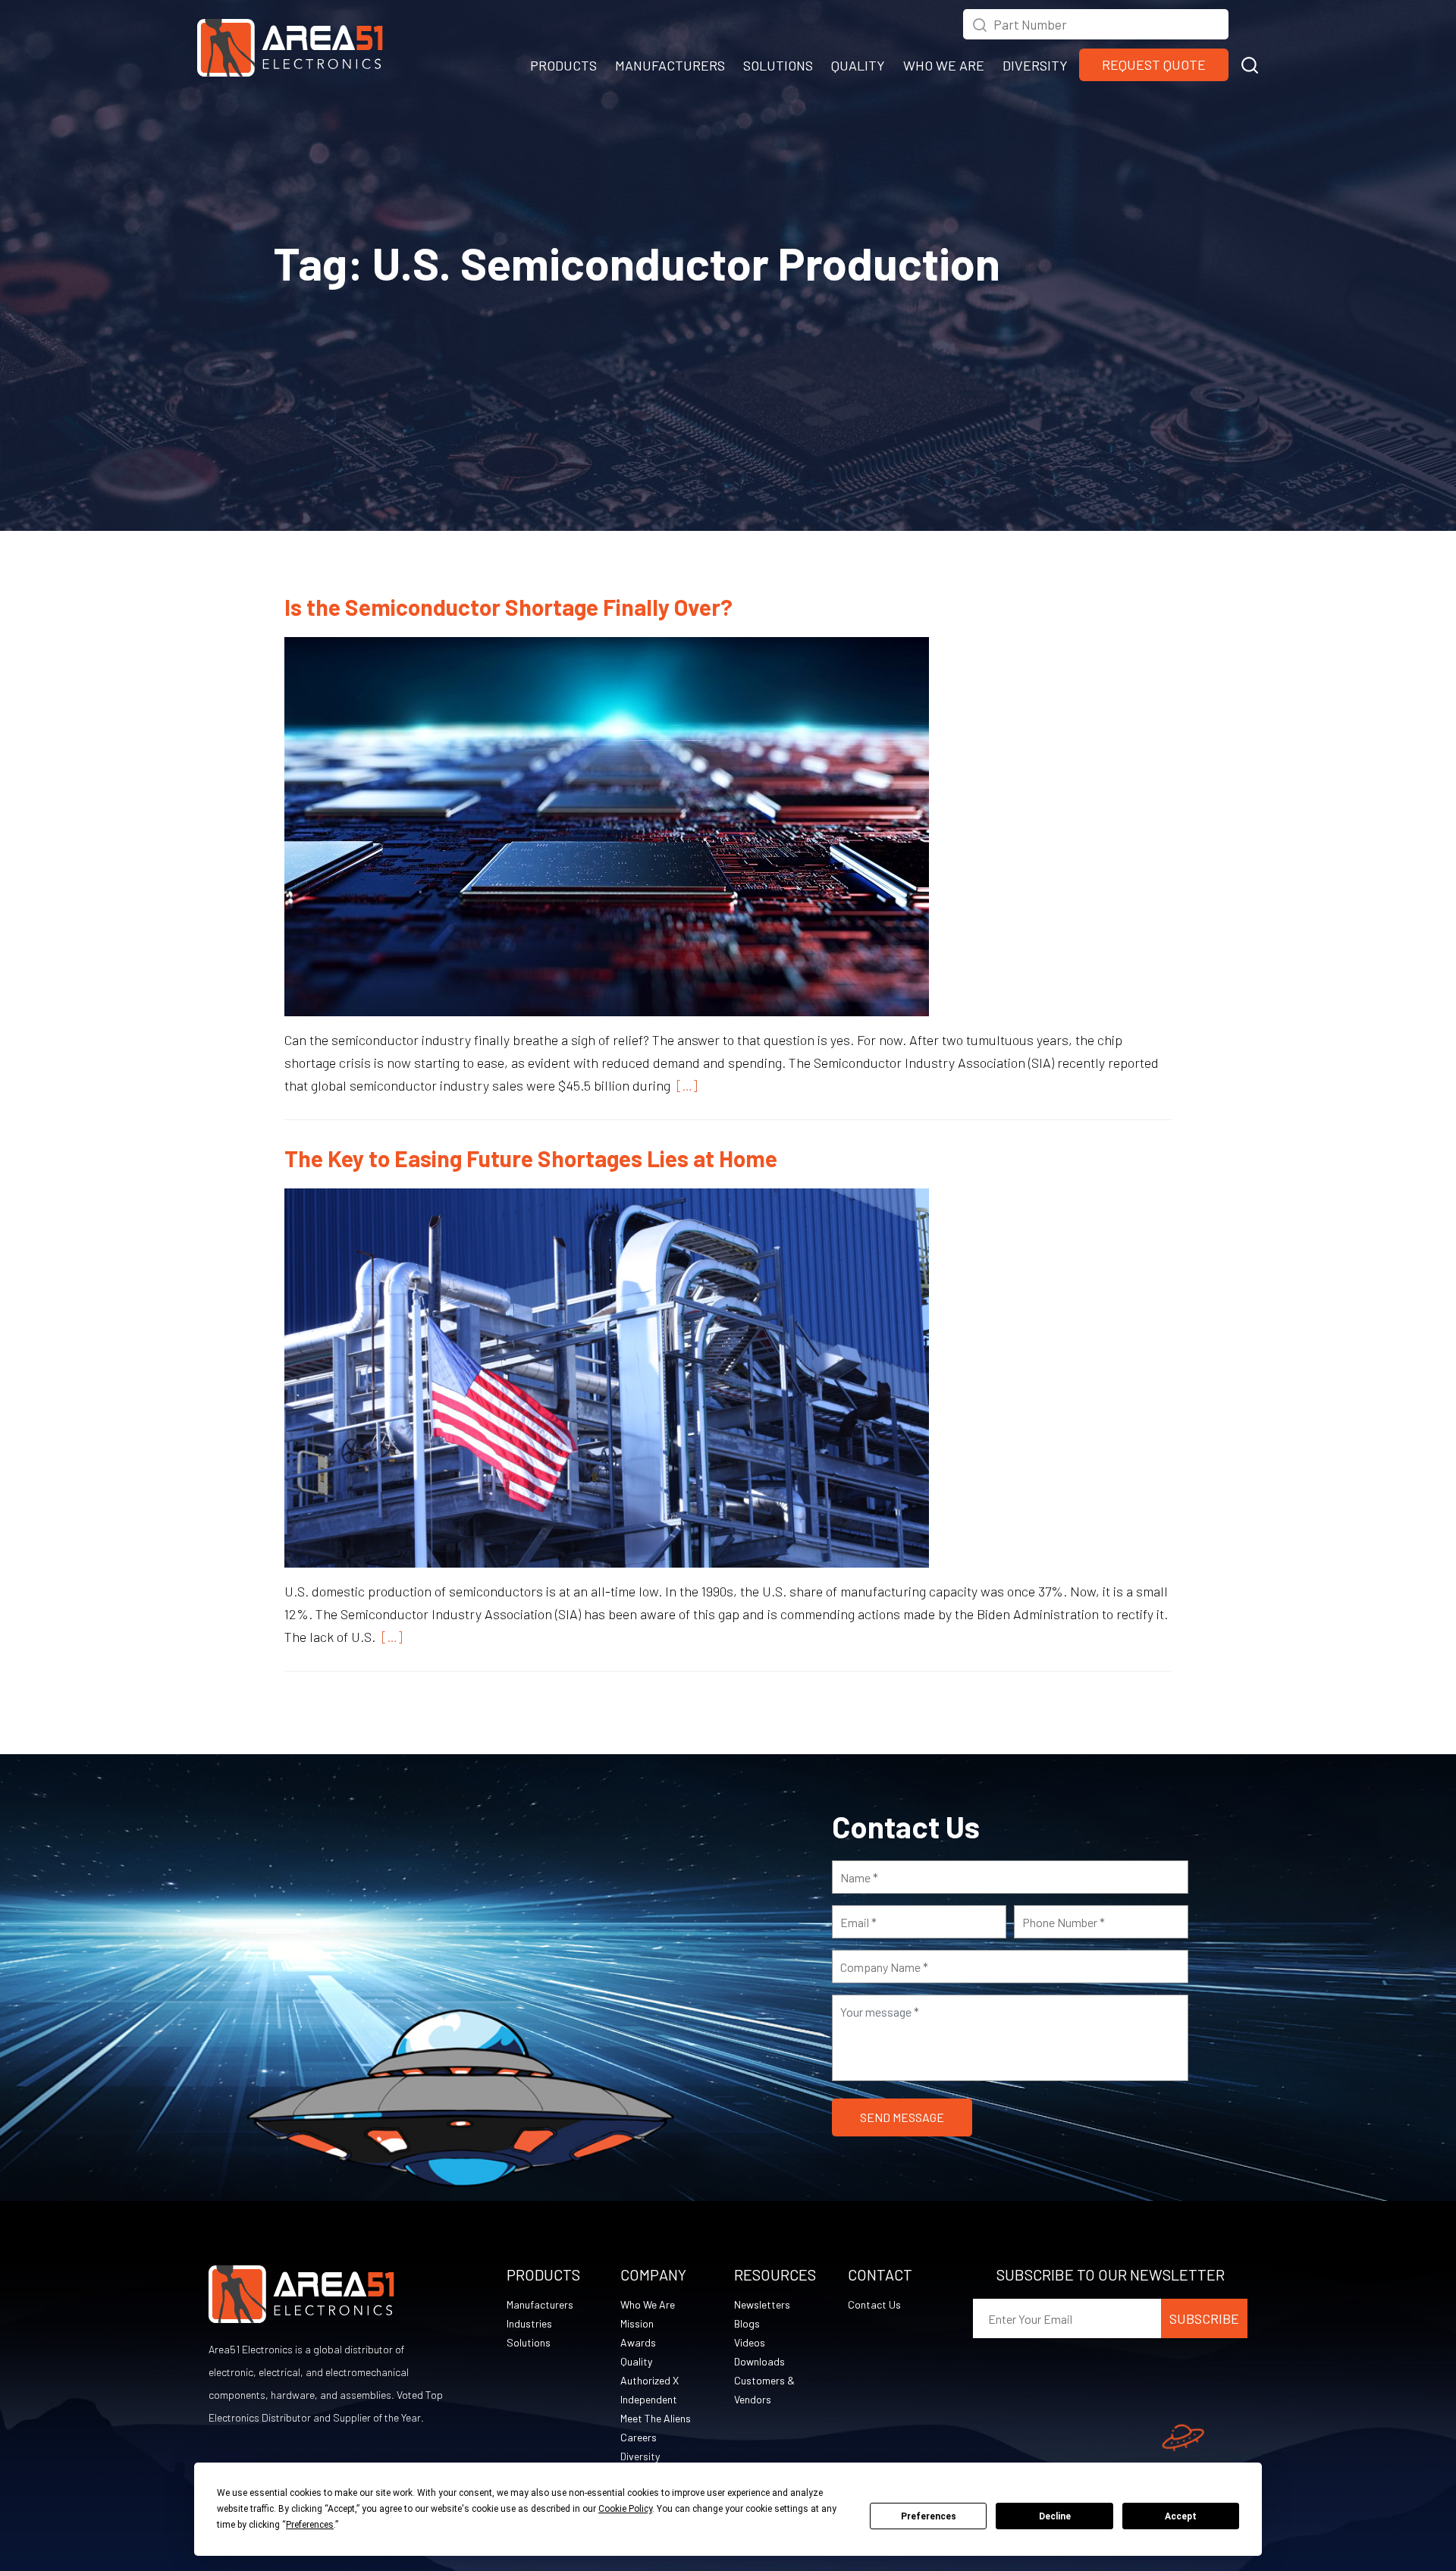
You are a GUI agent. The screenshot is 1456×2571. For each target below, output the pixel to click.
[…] (684, 1085)
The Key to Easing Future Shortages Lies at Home (531, 1158)
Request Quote (1154, 64)
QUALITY (858, 65)
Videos (750, 2342)
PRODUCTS (563, 65)
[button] (1250, 63)
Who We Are (648, 2304)
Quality (636, 2361)
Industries (529, 2323)
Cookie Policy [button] (625, 2509)
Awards (638, 2342)
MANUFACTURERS (670, 65)
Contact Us (874, 2304)
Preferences (929, 2516)
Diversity (640, 2456)
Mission (637, 2323)
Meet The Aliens (656, 2418)
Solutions (529, 2342)
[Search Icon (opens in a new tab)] (980, 23)
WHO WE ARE (944, 65)
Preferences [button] (310, 2525)
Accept (1181, 2516)
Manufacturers (540, 2304)
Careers (639, 2437)
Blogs (747, 2323)
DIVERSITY (1035, 65)
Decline (1055, 2516)
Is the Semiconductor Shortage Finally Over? (508, 607)
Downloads (759, 2361)
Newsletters (762, 2304)
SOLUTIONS (778, 65)
